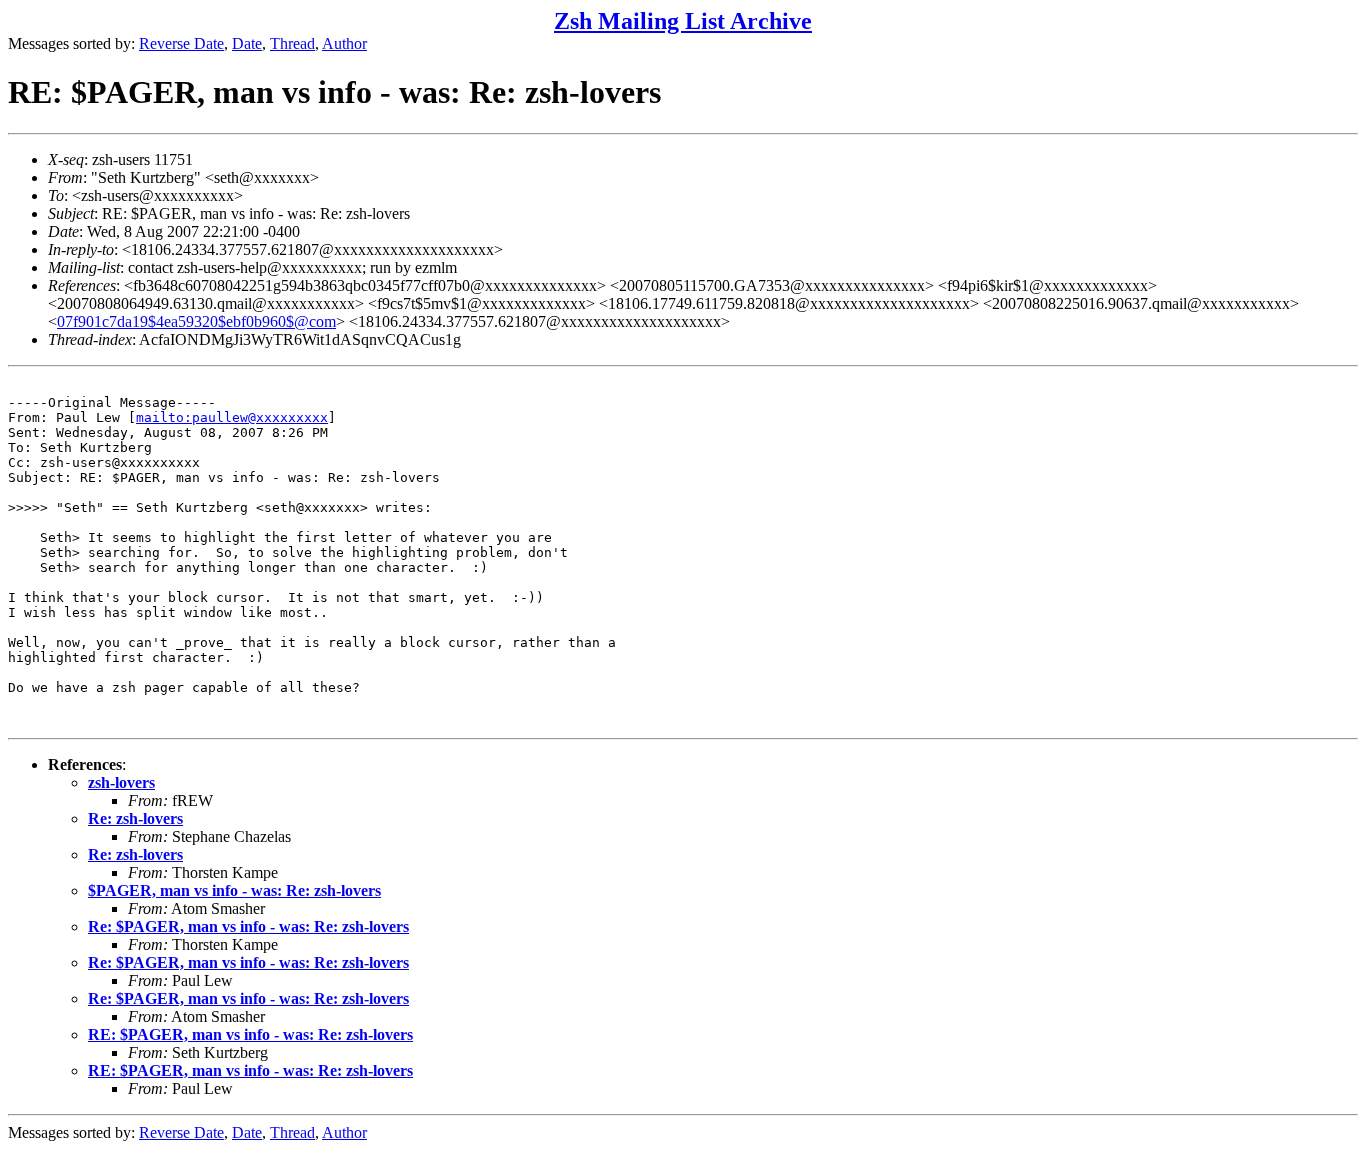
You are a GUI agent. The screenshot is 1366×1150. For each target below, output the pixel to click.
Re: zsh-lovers (135, 818)
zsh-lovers (121, 782)
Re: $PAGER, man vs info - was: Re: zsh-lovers (248, 926)
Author (344, 43)
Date (247, 43)
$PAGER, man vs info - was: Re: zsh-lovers (234, 890)
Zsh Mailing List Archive (683, 21)
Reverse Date (181, 43)
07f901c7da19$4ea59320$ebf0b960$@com (196, 321)
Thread (292, 43)
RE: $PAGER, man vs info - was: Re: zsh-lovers (250, 1034)
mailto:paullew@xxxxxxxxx (232, 417)
